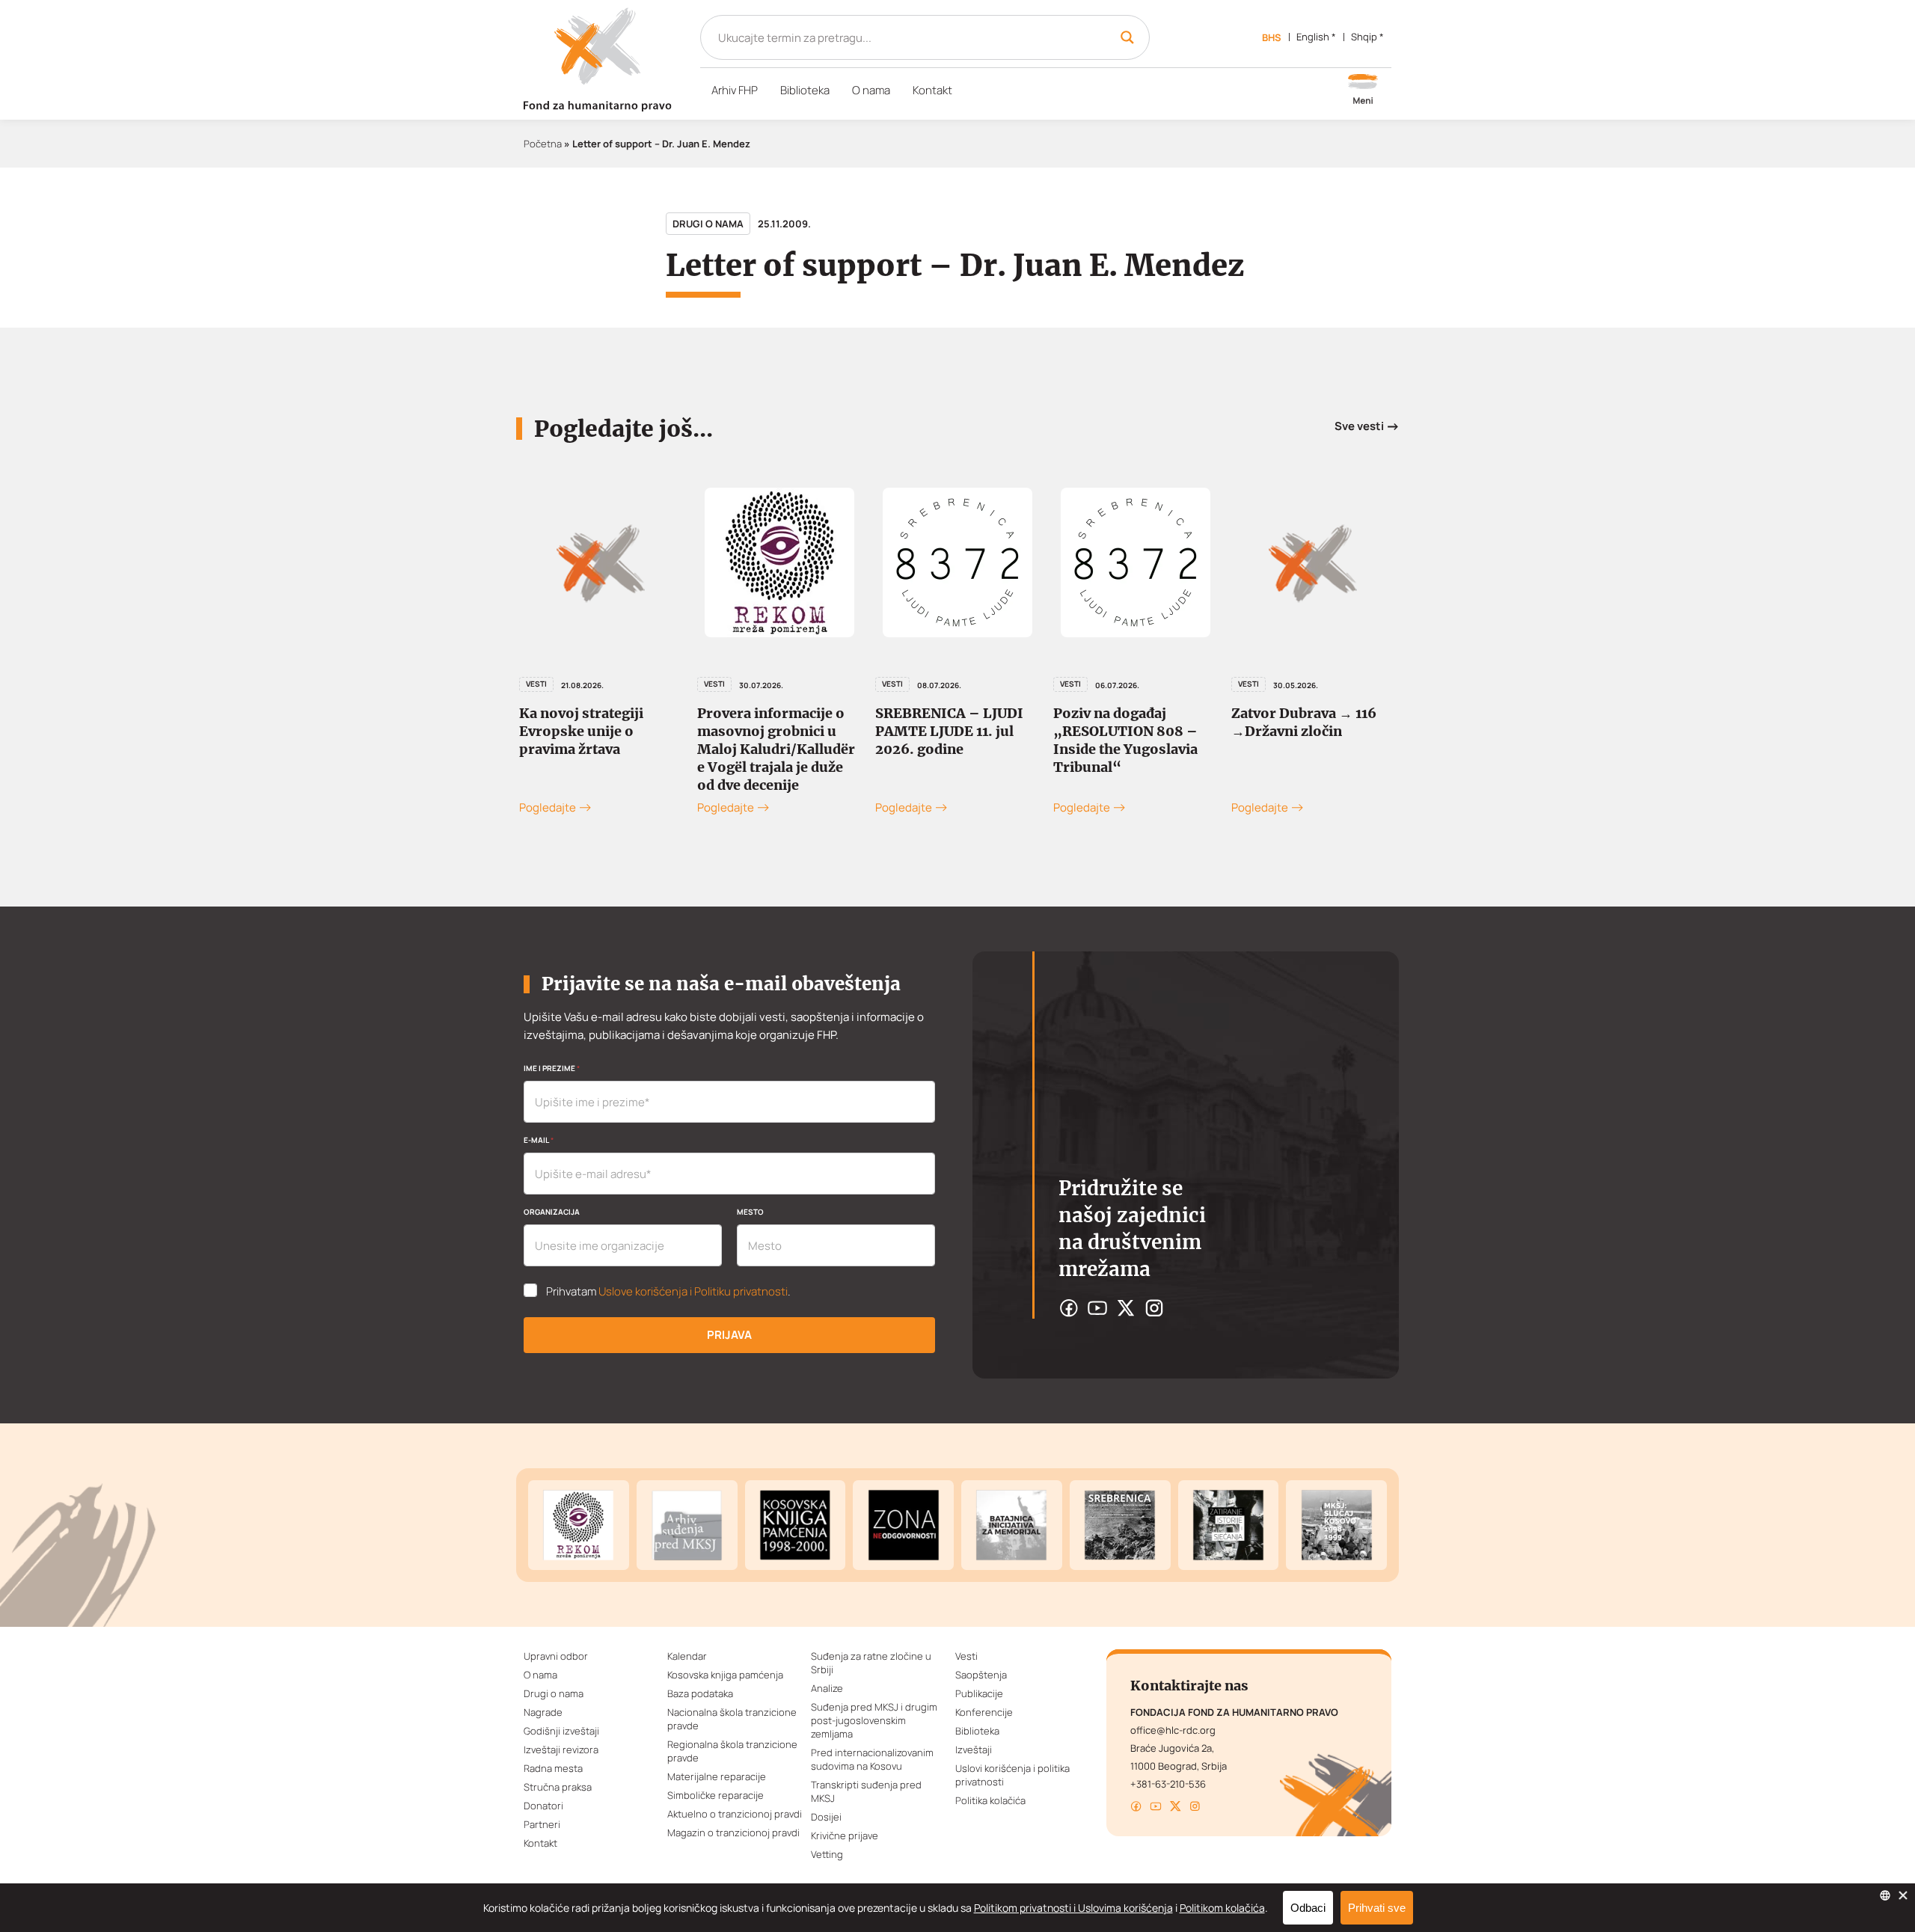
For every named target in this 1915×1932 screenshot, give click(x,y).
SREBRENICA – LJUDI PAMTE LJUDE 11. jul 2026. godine (949, 731)
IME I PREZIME (552, 1068)
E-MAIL (539, 1140)
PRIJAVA (729, 1335)
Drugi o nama (708, 224)
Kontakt (932, 90)
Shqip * (1367, 37)
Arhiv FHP (735, 90)
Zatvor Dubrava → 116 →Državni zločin (1304, 722)
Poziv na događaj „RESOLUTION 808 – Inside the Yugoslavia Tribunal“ (1125, 740)
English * (1316, 37)
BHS (1272, 37)
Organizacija (552, 1212)
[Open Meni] (1363, 91)
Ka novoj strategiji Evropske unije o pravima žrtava (581, 731)
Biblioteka (805, 90)
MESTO (750, 1212)
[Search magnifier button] (1127, 37)
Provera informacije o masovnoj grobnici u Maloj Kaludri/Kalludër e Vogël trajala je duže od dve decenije (776, 749)
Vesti (536, 684)
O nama (871, 90)
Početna (543, 144)
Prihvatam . (668, 1292)
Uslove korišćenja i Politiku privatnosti (693, 1291)
